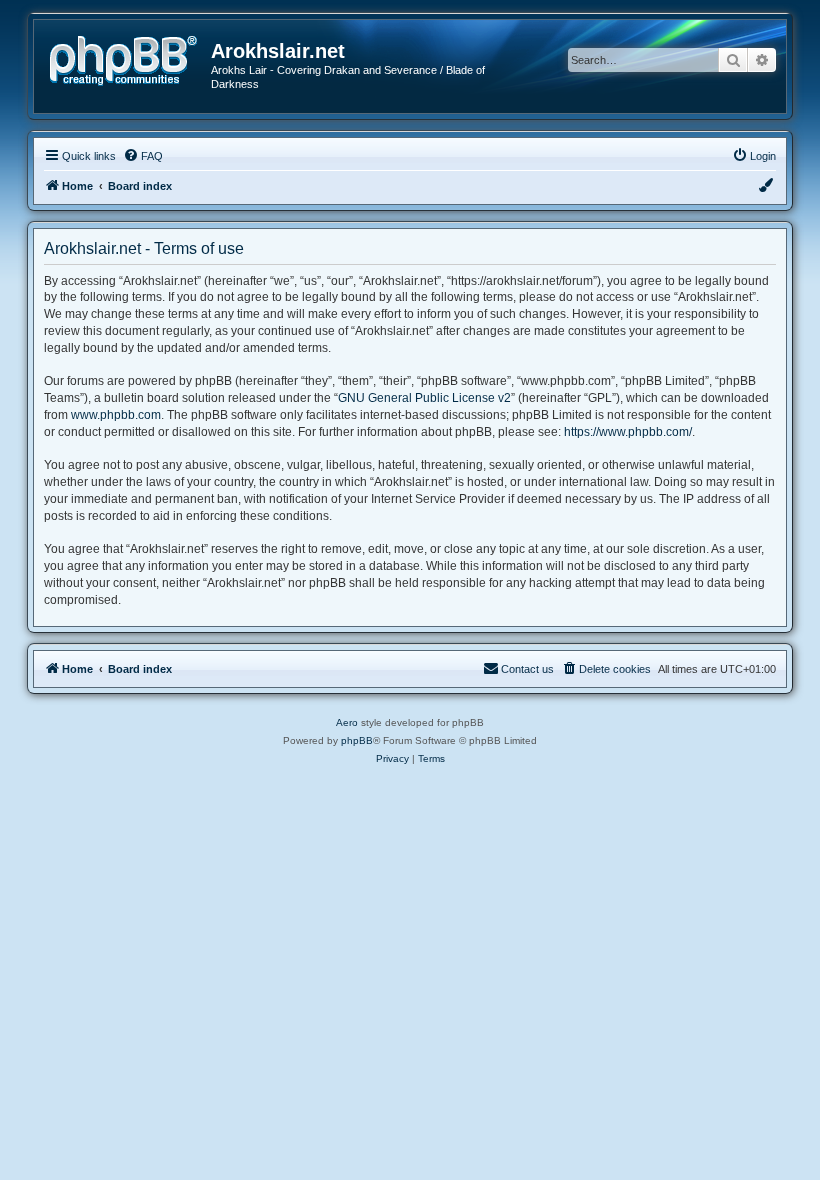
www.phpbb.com (116, 415)
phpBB (357, 740)
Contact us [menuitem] (527, 669)
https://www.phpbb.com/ (628, 432)
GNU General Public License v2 (424, 398)
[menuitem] (143, 156)
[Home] (130, 58)
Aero (347, 722)
